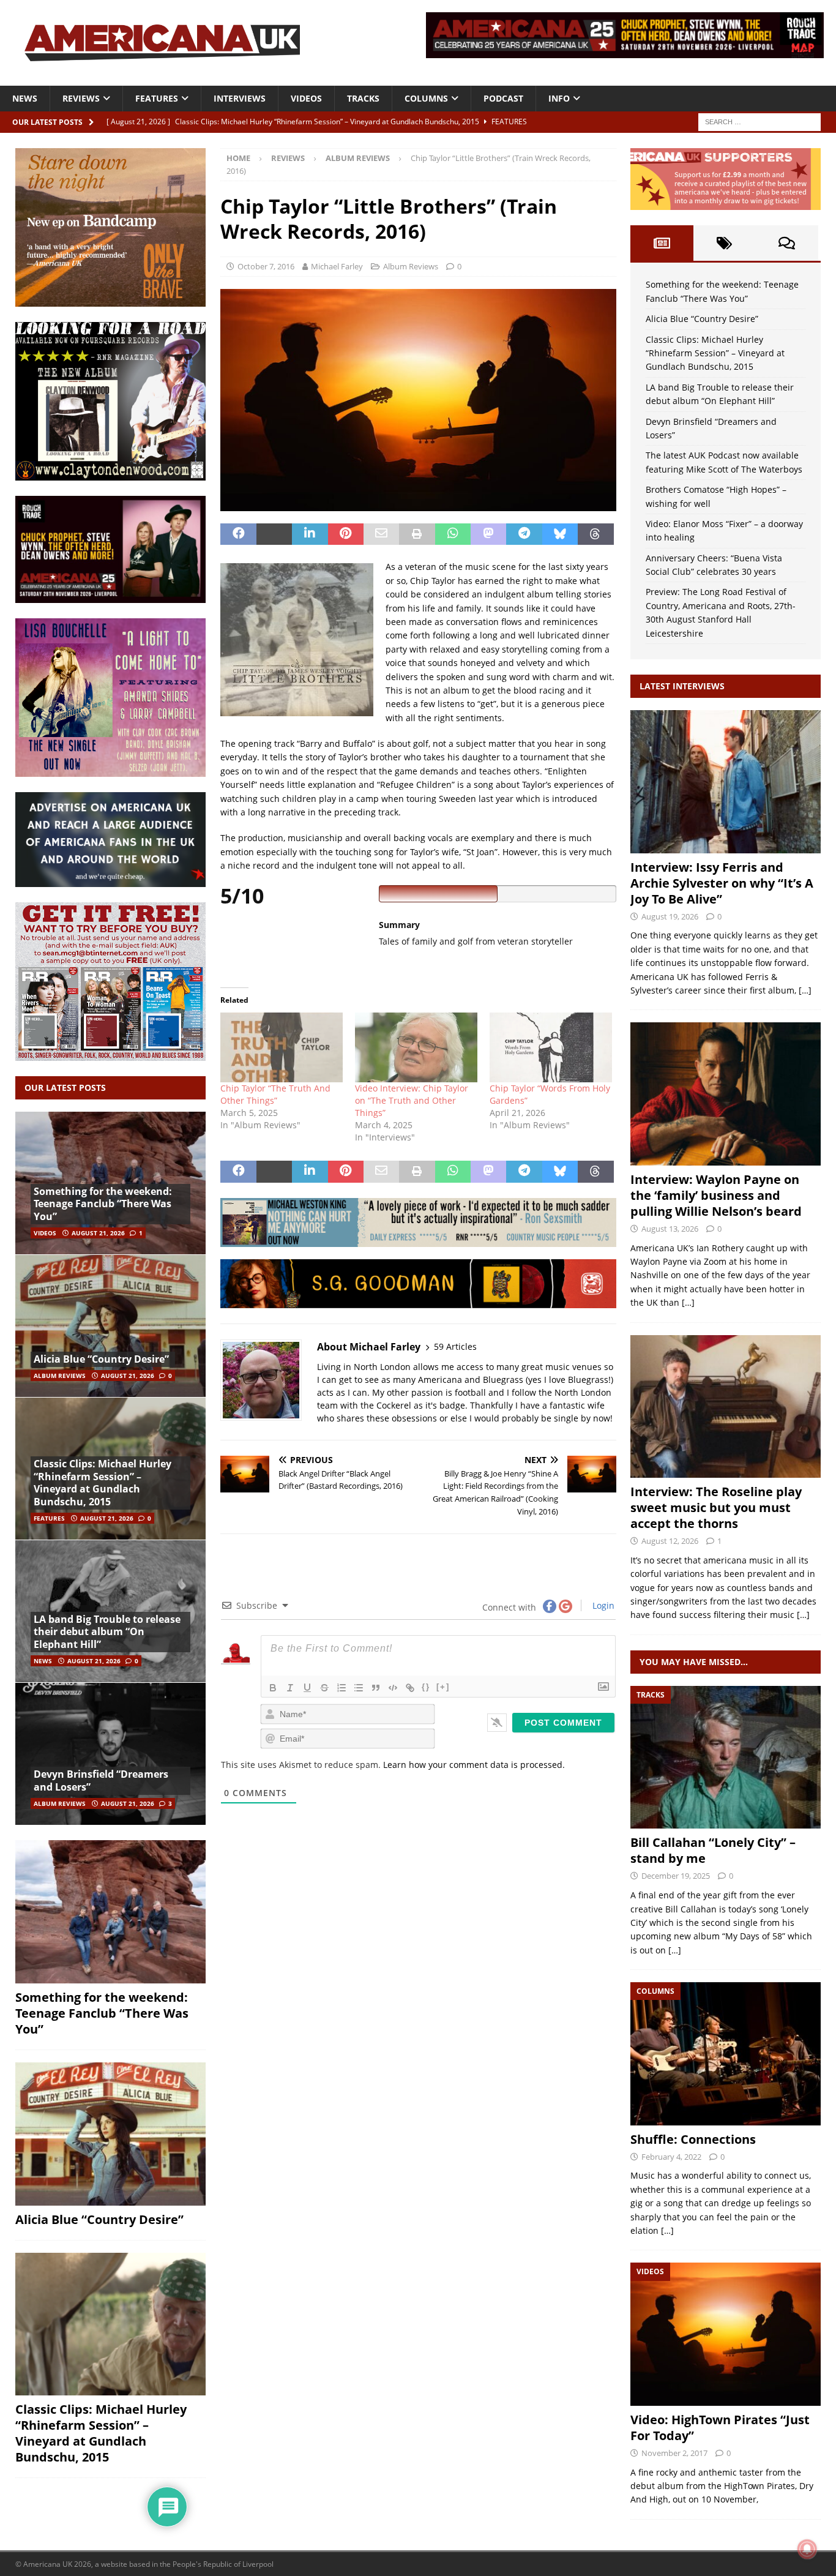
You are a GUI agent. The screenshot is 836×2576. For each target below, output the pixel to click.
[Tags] (725, 243)
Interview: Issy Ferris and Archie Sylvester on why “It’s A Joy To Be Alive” (722, 883)
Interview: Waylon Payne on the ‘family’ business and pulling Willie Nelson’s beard (716, 1195)
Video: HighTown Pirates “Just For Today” (720, 2428)
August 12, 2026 (670, 1541)
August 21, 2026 (98, 1233)
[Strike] (324, 1688)
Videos (306, 98)
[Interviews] (726, 781)
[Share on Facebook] (238, 534)
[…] (805, 990)
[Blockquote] (376, 1688)
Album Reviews (411, 266)
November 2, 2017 (674, 2453)
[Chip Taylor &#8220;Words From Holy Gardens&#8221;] (551, 1047)
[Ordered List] (341, 1688)
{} (426, 1687)
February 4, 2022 (671, 2157)
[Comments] (787, 243)
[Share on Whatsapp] (453, 534)
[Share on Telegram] (524, 534)
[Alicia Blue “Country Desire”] (110, 1326)
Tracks (363, 98)
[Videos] (726, 2334)
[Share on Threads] (595, 534)
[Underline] (307, 1688)
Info (559, 98)
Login (602, 1605)
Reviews (81, 98)
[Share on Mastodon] (488, 534)
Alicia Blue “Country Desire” (101, 1359)
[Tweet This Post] (274, 534)
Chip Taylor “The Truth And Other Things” (275, 1094)
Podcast (503, 98)
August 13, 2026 (670, 1229)
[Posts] (662, 243)
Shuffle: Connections (693, 2139)
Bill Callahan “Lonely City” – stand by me (713, 1850)
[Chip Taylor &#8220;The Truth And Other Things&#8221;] (282, 1047)
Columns (426, 98)
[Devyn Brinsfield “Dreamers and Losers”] (110, 1754)
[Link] (410, 1688)
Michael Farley (337, 266)
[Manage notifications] (807, 2549)
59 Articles (455, 1346)
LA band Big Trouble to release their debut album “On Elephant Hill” (107, 1632)
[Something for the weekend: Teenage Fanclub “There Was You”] (110, 1912)
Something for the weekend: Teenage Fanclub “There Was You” (103, 1204)
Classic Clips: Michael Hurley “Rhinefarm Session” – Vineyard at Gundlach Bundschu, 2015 (103, 1483)
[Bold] (273, 1688)
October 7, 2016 (266, 266)
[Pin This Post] (346, 534)
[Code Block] (393, 1688)
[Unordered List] (359, 1688)
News (25, 98)
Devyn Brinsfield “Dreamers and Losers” (101, 1780)
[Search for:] (759, 121)
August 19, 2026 (670, 916)
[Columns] (726, 2054)
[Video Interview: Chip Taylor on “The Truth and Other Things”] (416, 1047)
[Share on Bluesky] (560, 534)
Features (157, 98)
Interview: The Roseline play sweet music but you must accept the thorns (716, 1507)
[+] (443, 1687)
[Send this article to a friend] (381, 534)
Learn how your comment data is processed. (474, 1765)
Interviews (240, 98)
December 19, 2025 (676, 1876)
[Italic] (290, 1688)
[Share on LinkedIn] (310, 534)
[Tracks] (726, 1757)
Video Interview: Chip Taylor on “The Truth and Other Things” (412, 1100)
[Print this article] (417, 534)
